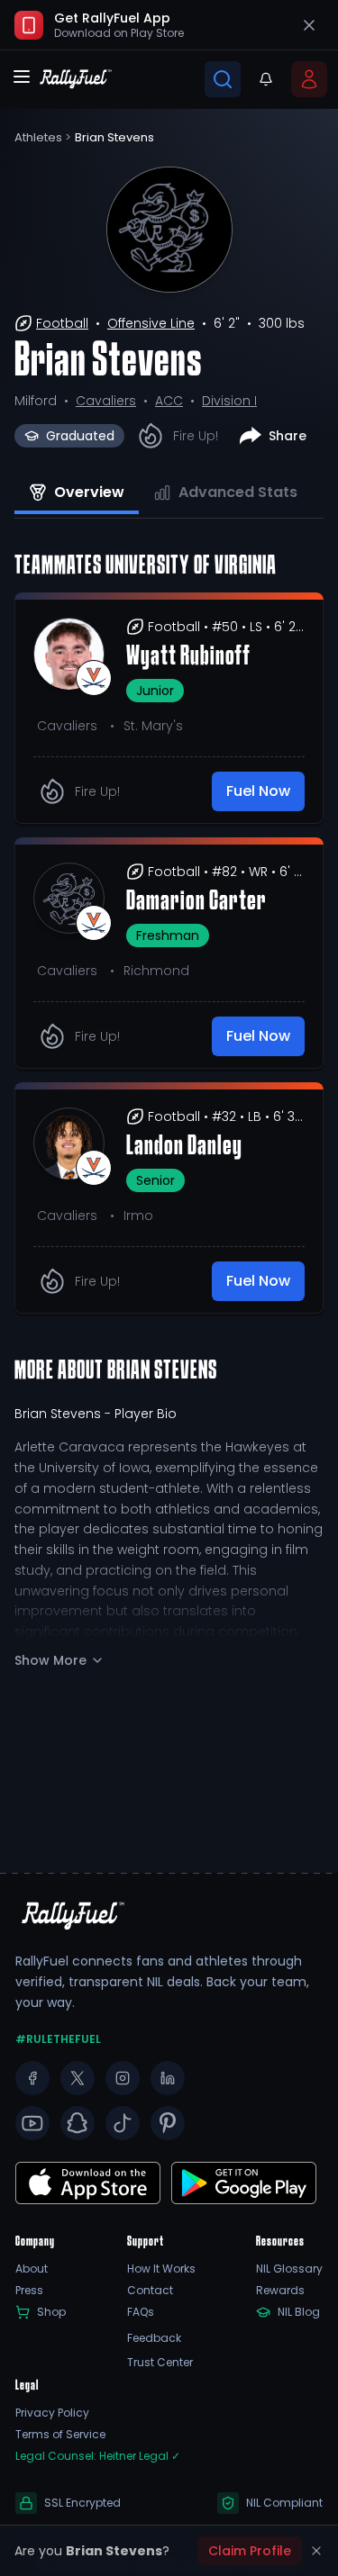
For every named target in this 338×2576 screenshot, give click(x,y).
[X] (78, 2078)
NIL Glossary (289, 2269)
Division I (229, 401)
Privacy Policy (52, 2413)
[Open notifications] (266, 79)
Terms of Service (60, 2435)
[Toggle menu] (22, 77)
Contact (150, 2291)
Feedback (154, 2338)
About (32, 2269)
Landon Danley (184, 1147)
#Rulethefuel (58, 2039)
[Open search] (223, 79)
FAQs (141, 2312)
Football (62, 323)
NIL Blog (299, 2312)
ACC (169, 401)
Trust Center (160, 2363)
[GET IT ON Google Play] (88, 2183)
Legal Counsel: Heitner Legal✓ (98, 2456)
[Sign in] (309, 79)
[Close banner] (309, 25)
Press (29, 2291)
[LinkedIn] (168, 2078)
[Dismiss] (316, 2551)
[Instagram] (123, 2078)
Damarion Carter (196, 902)
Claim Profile (250, 2551)
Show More (50, 1660)
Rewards (280, 2291)
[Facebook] (32, 2078)
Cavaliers (106, 401)
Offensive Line (151, 323)
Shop (51, 2312)
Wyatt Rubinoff (188, 657)
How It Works (161, 2269)
